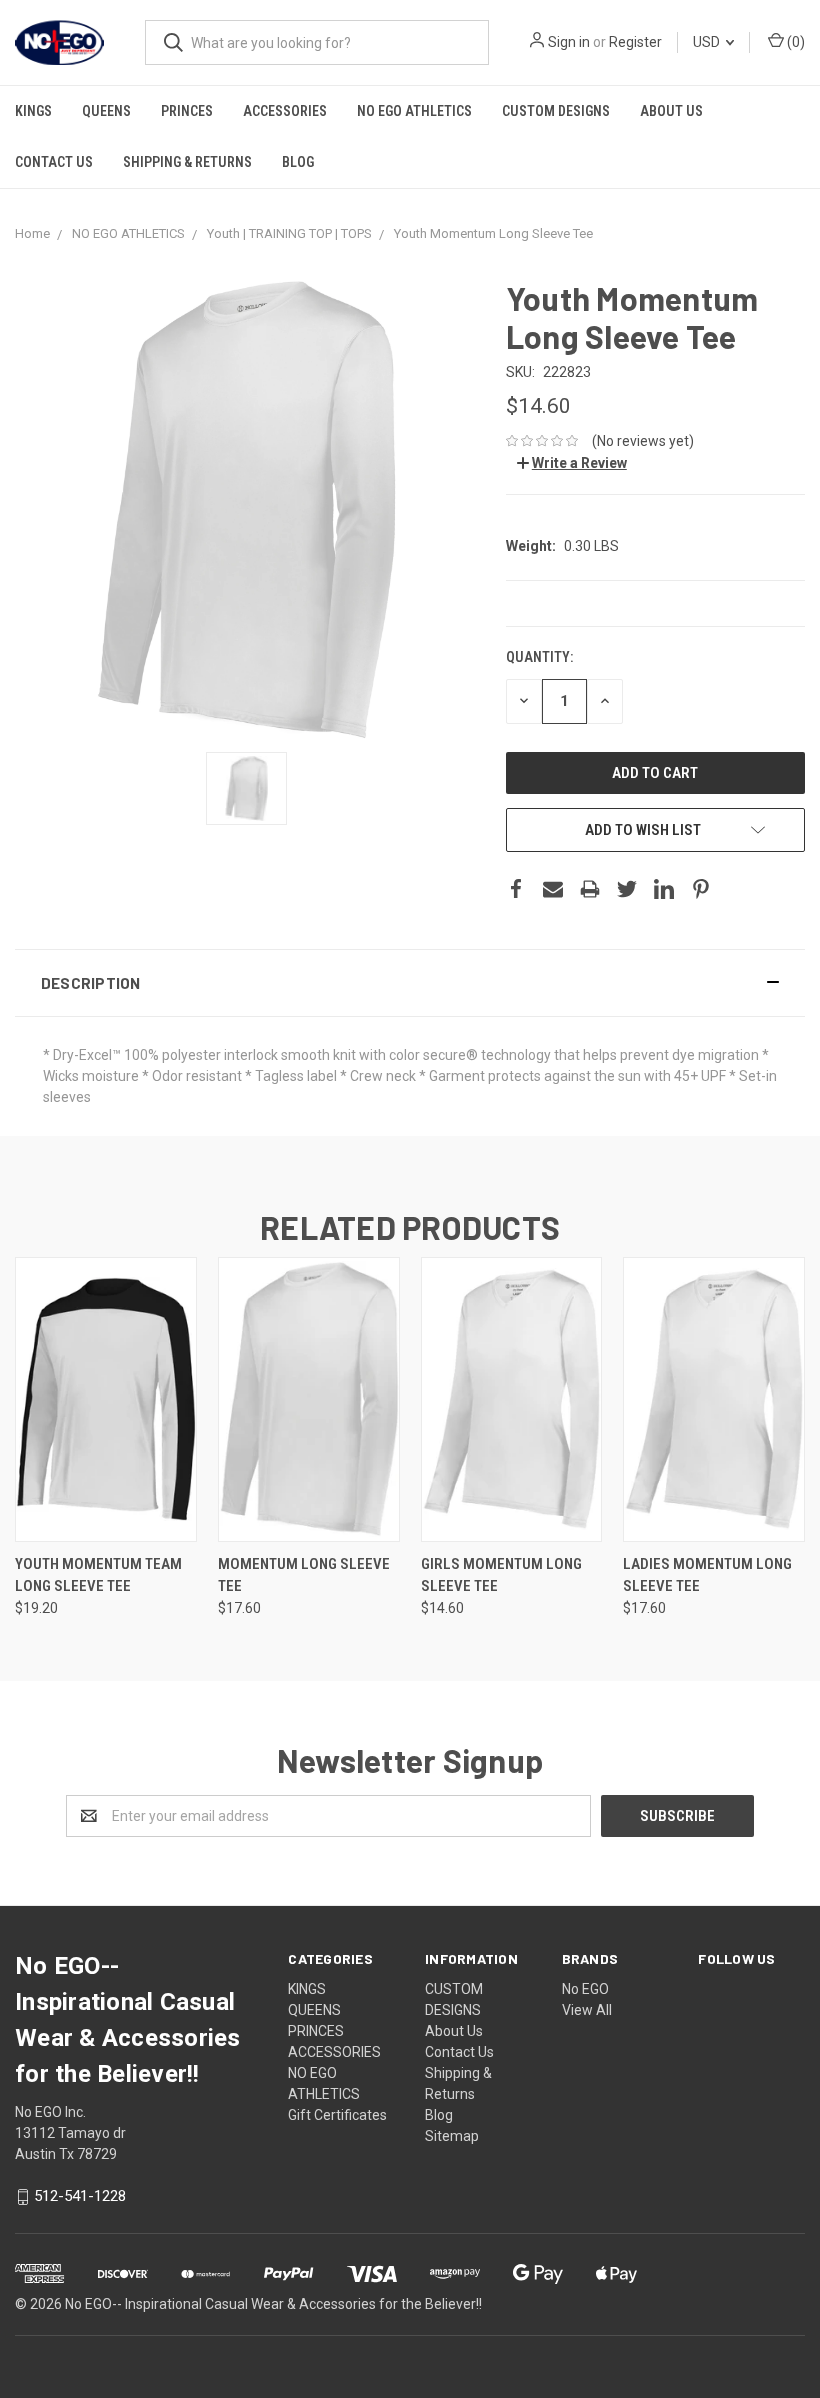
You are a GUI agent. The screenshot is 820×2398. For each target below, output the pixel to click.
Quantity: (539, 657)
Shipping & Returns (187, 162)
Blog (298, 162)
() (794, 42)
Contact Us (54, 162)
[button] (410, 983)
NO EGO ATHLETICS (414, 111)
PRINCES (187, 111)
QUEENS (106, 111)
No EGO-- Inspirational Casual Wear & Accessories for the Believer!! (273, 2304)
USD (708, 42)
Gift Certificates (337, 2115)
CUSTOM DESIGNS (556, 111)
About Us (671, 111)
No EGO (585, 1989)
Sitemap (452, 2136)
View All (587, 2010)
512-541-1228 (80, 2197)
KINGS (33, 111)
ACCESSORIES (285, 111)
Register (635, 42)
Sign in (569, 42)
